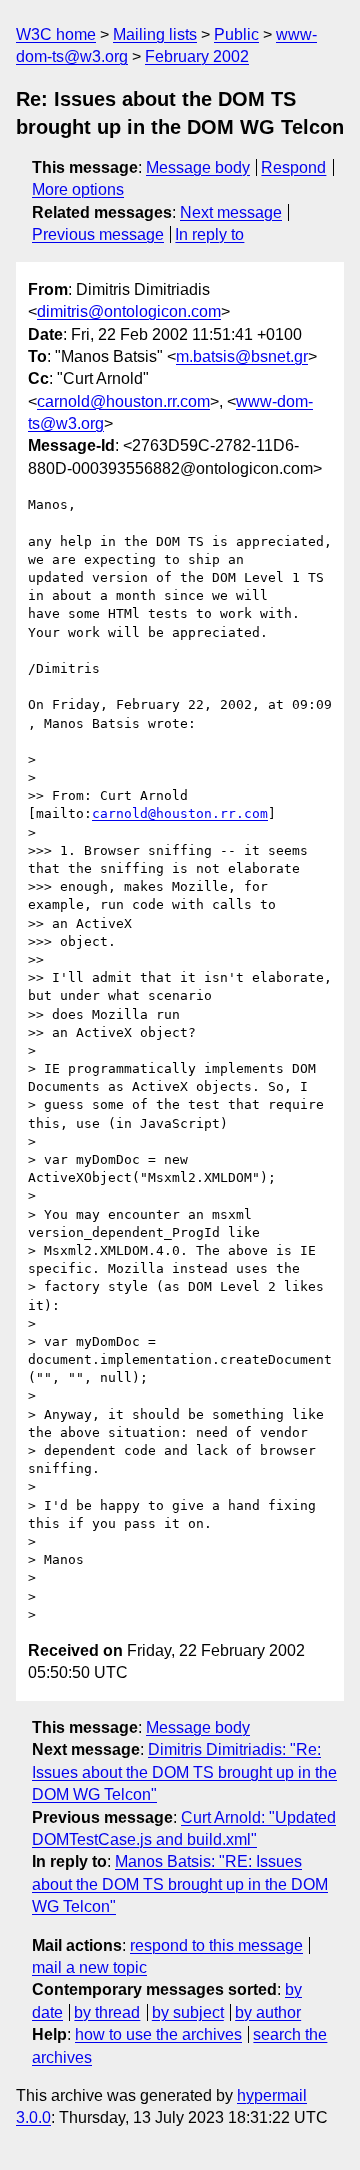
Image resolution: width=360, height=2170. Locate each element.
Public (236, 34)
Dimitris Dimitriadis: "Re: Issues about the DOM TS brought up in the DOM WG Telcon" (184, 1772)
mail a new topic (89, 1967)
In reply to (209, 234)
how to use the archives (158, 2034)
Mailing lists (155, 34)
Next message (231, 212)
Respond (293, 167)
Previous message (98, 234)
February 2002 (197, 56)
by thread (107, 2012)
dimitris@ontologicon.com (129, 311)
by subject (188, 2012)
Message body (198, 167)
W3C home (56, 34)
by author (268, 2012)
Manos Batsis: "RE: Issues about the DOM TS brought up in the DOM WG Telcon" (180, 1884)
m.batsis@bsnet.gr (242, 356)
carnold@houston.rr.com (123, 401)
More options (78, 189)
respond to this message (216, 1945)
